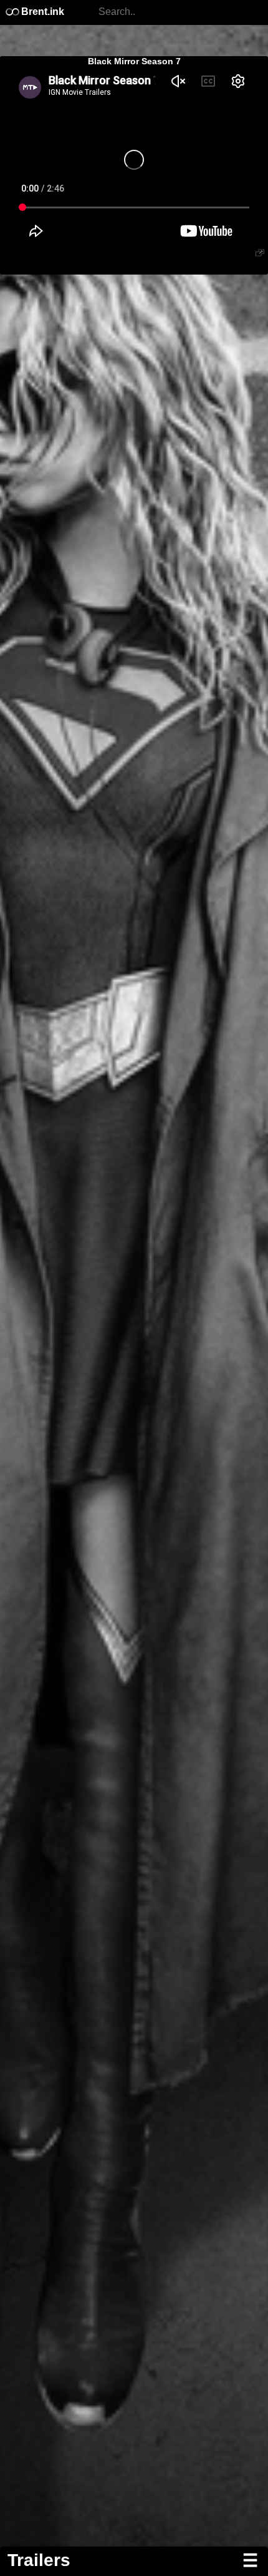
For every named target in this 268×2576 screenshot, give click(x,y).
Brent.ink (41, 12)
